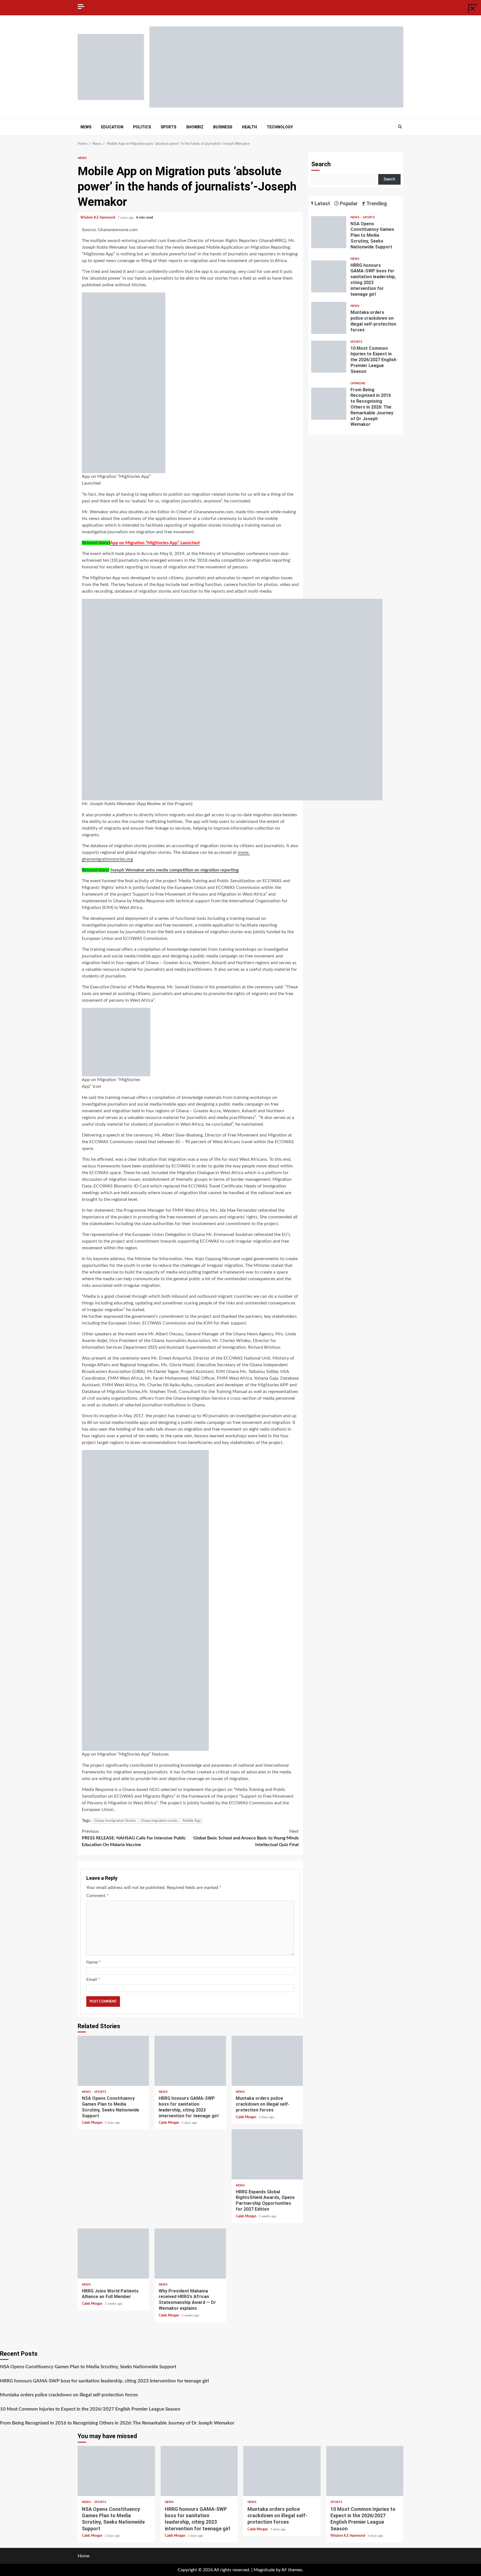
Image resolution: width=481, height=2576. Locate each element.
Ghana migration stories (159, 1821)
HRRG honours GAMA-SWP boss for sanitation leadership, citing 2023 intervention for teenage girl (190, 2061)
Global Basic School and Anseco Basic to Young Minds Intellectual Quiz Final (246, 1838)
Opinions (358, 383)
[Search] (400, 127)
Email (93, 1979)
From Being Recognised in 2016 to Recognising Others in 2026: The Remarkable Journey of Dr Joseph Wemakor (329, 404)
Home (84, 2556)
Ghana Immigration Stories (115, 1821)
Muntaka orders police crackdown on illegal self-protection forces (267, 2061)
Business (223, 127)
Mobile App (192, 1821)
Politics (142, 127)
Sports (168, 127)
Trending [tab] (376, 203)
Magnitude (264, 2570)
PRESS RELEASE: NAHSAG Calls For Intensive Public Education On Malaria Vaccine (134, 1838)
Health (249, 127)
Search (321, 164)
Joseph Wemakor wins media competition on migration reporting (174, 870)
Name (94, 1962)
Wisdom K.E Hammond (98, 217)
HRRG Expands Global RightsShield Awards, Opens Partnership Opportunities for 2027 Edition (267, 2154)
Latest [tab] (322, 203)
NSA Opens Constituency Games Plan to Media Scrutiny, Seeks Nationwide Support (113, 2061)
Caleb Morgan (93, 2123)
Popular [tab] (348, 203)
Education (112, 127)
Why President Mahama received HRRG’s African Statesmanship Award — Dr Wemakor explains (190, 2254)
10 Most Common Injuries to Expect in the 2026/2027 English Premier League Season (329, 357)
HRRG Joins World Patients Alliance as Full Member (113, 2254)
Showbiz (195, 127)
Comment (97, 1896)
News (86, 127)
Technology (280, 127)
